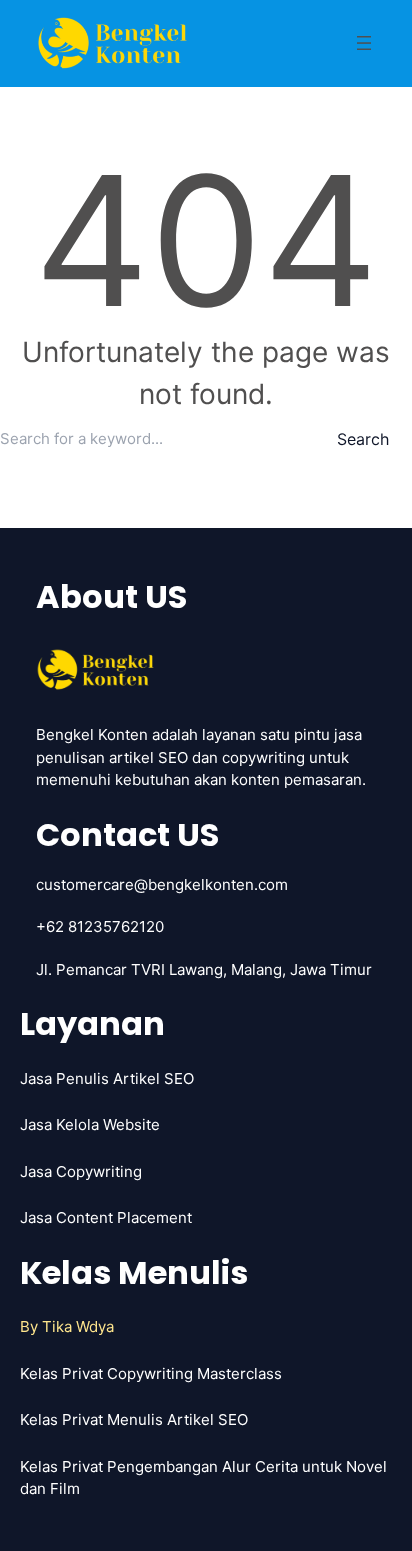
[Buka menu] (364, 43)
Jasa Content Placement (106, 1217)
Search (363, 439)
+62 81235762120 (100, 926)
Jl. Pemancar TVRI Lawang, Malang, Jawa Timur (204, 969)
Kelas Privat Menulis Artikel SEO (134, 1419)
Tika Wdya (78, 1326)
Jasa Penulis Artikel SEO (107, 1078)
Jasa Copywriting (81, 1171)
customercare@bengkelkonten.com (162, 884)
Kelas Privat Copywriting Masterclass (151, 1373)
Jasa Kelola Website (90, 1124)
